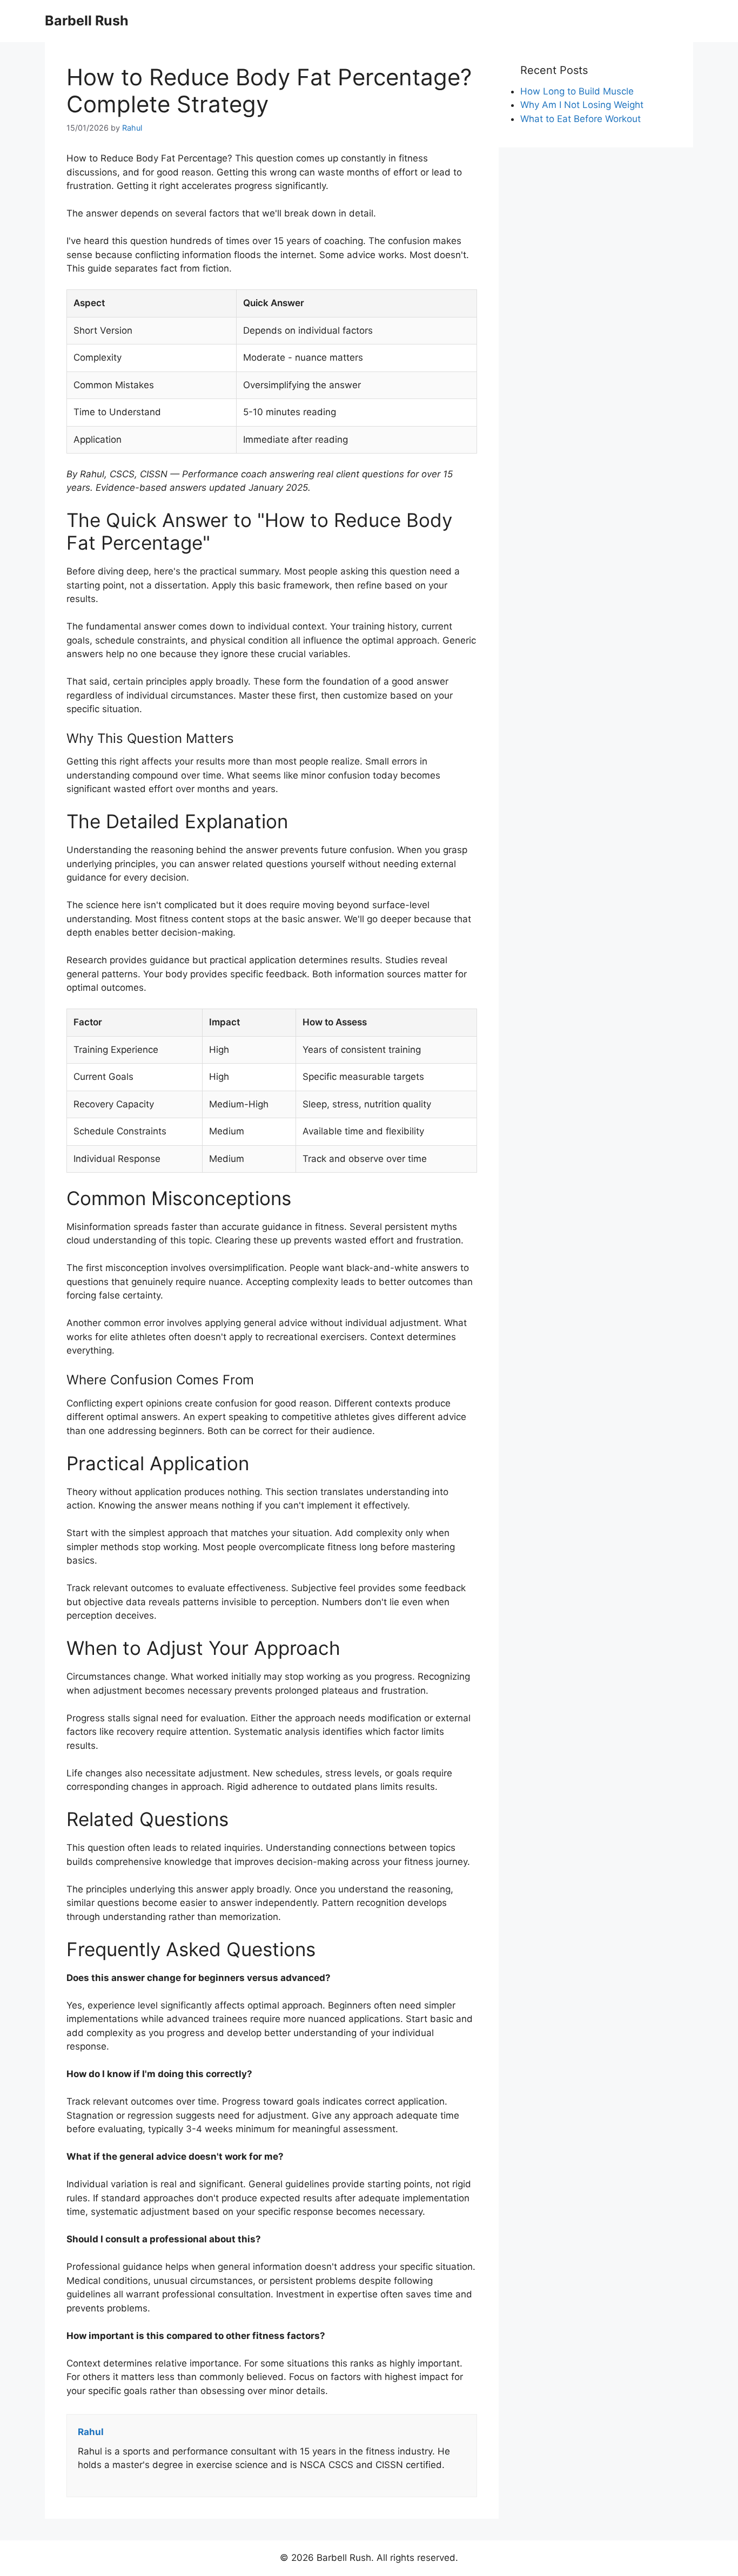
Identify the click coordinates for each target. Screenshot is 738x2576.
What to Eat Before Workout (581, 119)
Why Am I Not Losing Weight (582, 105)
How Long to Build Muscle (577, 91)
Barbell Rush (87, 21)
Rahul (132, 128)
